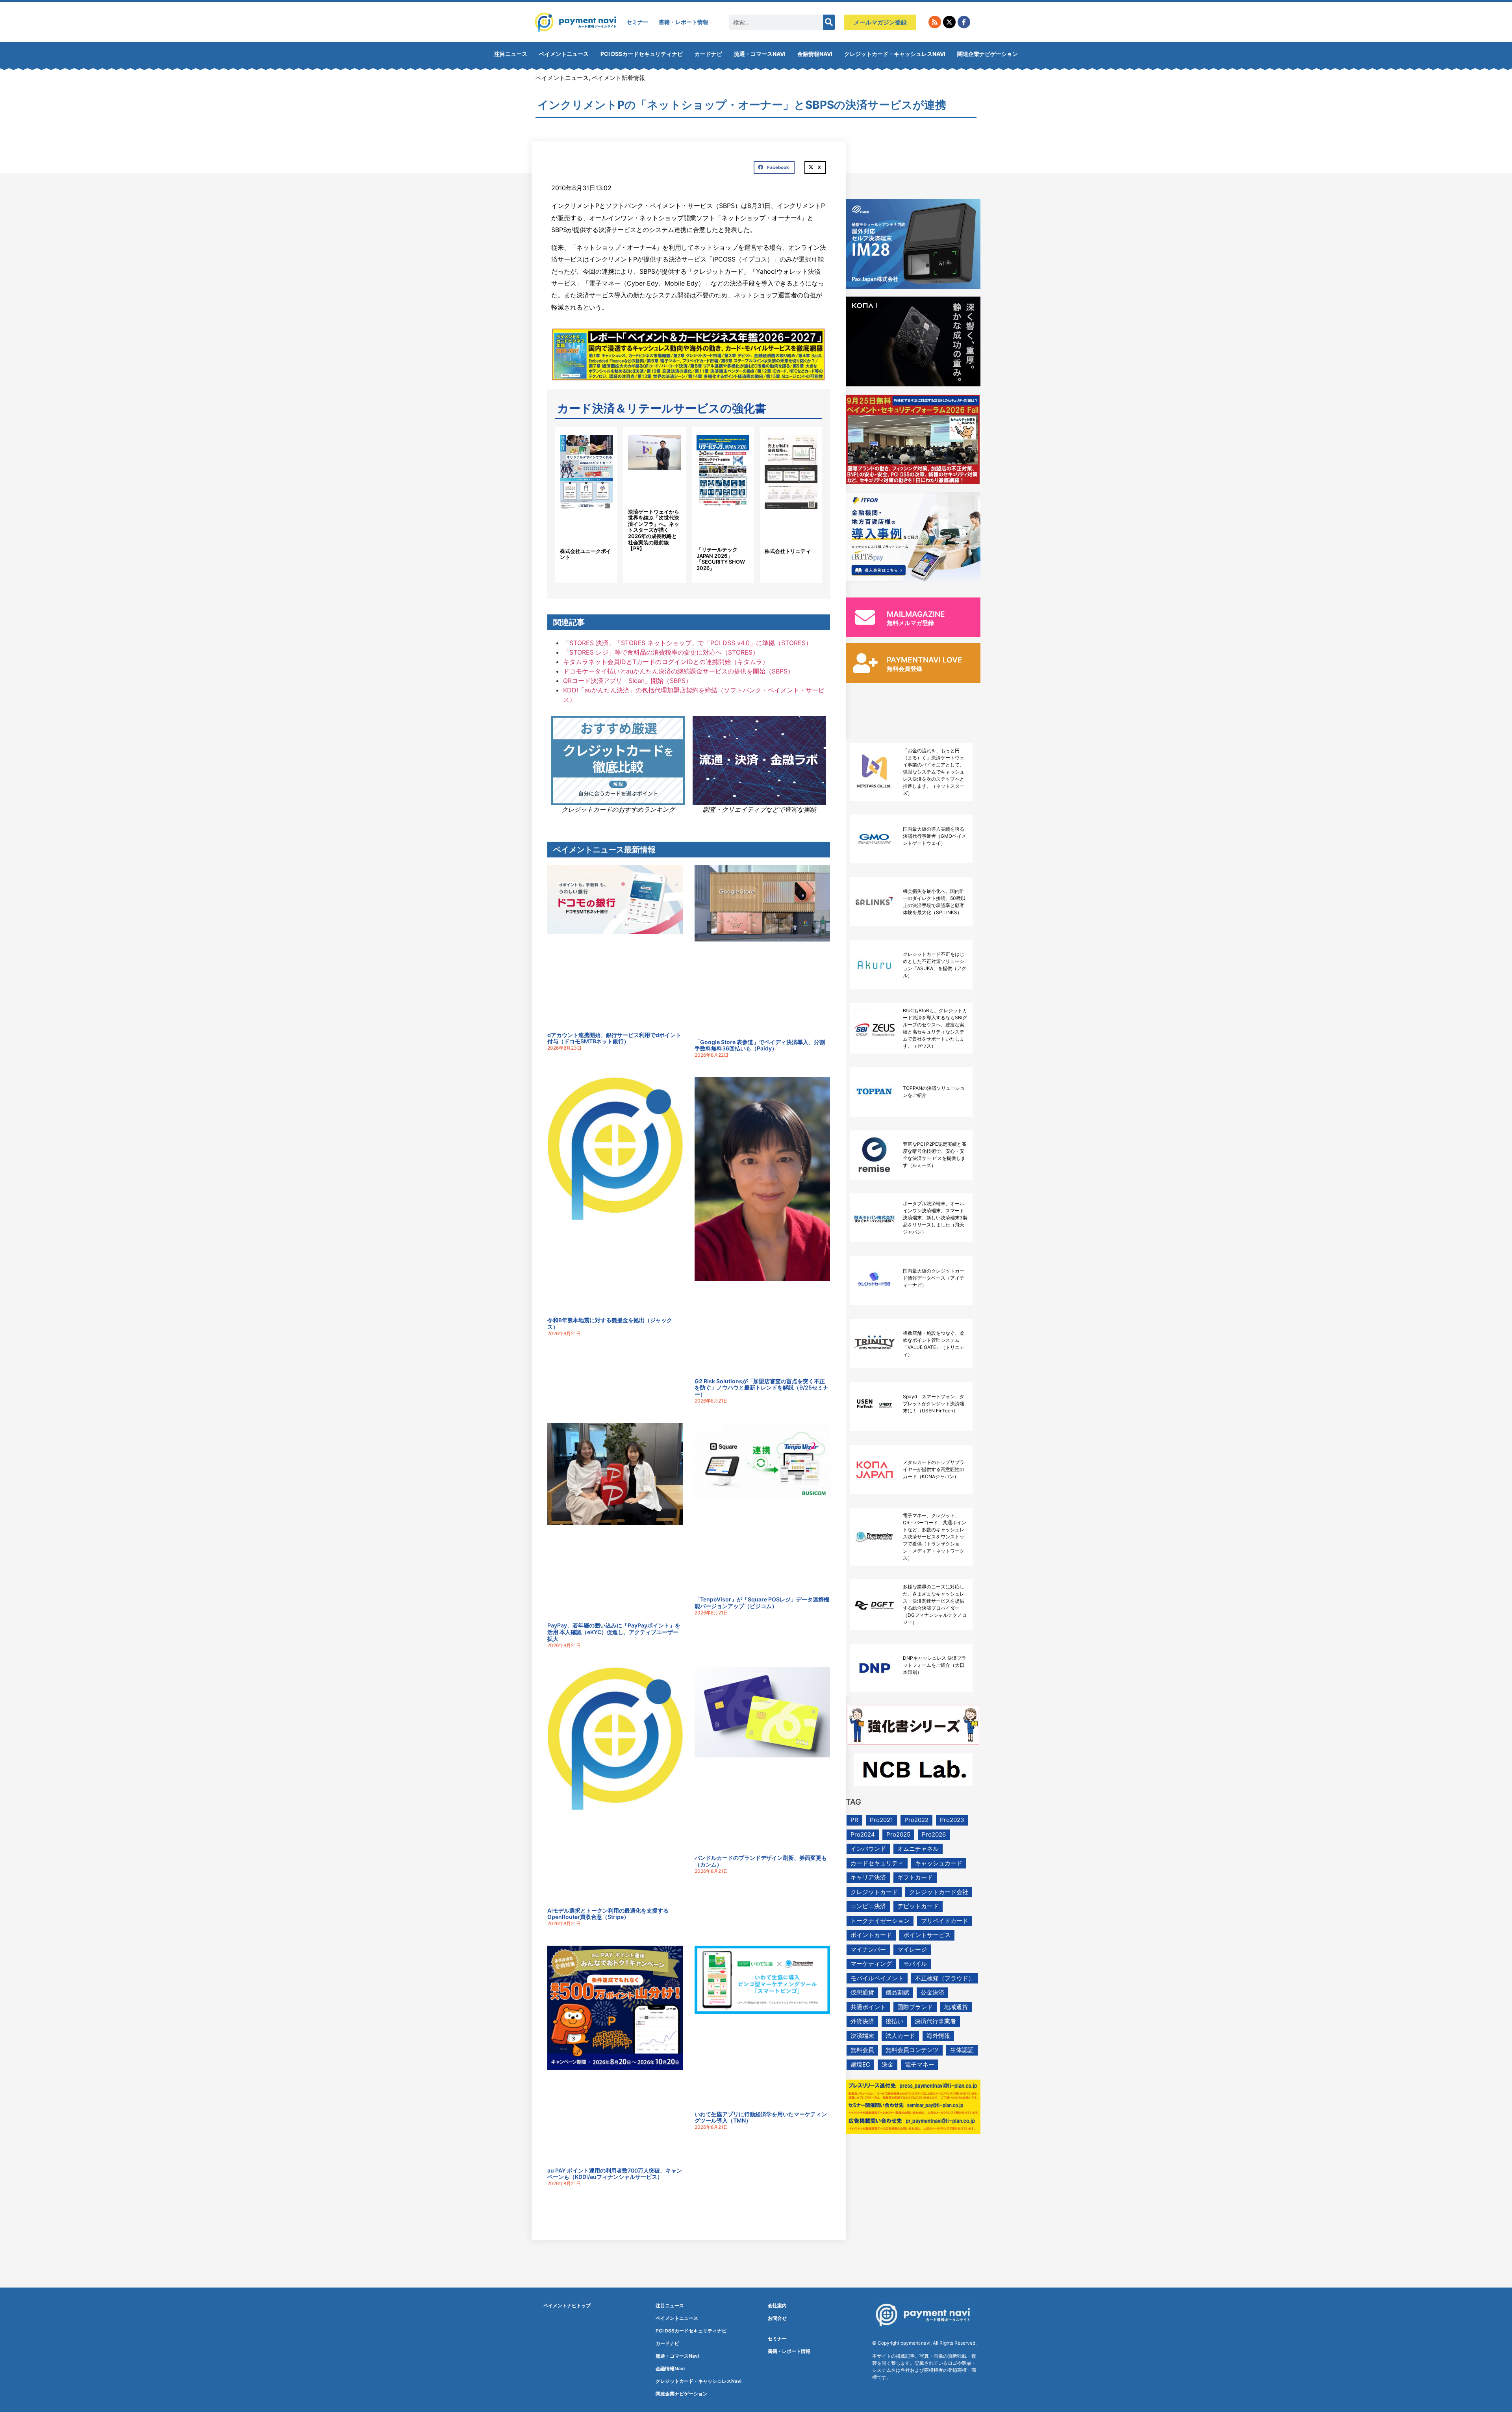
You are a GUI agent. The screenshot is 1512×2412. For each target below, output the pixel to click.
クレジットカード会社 (939, 1892)
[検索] (829, 22)
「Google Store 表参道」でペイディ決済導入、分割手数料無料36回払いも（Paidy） (760, 1045)
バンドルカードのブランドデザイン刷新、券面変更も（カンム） (761, 1861)
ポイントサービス (927, 1935)
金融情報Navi (815, 54)
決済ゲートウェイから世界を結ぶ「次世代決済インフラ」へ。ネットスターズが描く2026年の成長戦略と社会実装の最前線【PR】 (654, 530)
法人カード (900, 2036)
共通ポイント (868, 2007)
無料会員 (862, 2050)
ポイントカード (871, 1935)
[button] (774, 168)
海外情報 (938, 2036)
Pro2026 (934, 1834)
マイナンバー (868, 1949)
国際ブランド (915, 2007)
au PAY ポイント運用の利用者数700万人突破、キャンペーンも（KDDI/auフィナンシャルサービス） (615, 2174)
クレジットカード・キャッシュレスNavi (895, 54)
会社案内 (777, 2305)
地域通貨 (956, 2007)
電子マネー (920, 2064)
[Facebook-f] (964, 22)
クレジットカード (874, 1892)
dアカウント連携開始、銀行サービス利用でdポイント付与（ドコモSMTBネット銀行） (614, 1038)
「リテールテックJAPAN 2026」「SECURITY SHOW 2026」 (721, 559)
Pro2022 (916, 1820)
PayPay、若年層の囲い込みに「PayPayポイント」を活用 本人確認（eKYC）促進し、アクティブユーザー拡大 (614, 1632)
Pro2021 (881, 1820)
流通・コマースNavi (760, 54)
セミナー (637, 22)
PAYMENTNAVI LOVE (925, 660)
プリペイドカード (945, 1921)
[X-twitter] (949, 22)
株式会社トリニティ (788, 551)
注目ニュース (511, 54)
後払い (894, 2021)
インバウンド (868, 1849)
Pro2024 (863, 1834)
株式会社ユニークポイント (586, 554)
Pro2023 (952, 1820)
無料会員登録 (904, 669)
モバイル (915, 1964)
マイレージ (912, 1949)
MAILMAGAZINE (916, 614)
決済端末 (862, 2036)
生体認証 (962, 2050)
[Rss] (935, 22)
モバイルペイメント (877, 1978)
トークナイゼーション (880, 1921)
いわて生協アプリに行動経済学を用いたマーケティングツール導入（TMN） (761, 2117)
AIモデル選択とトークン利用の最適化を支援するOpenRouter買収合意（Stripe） (608, 1914)
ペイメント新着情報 (618, 78)
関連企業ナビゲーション (988, 54)
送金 (888, 2064)
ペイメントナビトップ (567, 2305)
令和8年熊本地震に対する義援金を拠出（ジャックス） (610, 1323)
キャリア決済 (868, 1877)
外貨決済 (862, 2021)
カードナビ (708, 54)
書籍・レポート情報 (684, 22)
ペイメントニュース (564, 54)
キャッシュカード (939, 1863)
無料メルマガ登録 (910, 623)
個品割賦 (897, 1992)
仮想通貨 (862, 1992)
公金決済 (932, 1992)
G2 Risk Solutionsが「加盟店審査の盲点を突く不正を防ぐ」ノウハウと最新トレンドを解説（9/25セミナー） (762, 1388)
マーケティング (871, 1964)
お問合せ (777, 2318)
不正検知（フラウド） (945, 1978)
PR (854, 1820)
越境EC (860, 2064)
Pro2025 (898, 1834)
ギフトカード (915, 1877)
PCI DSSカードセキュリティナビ (642, 54)
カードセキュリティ (877, 1863)
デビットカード (918, 1906)
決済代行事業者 (935, 2021)
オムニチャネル (918, 1849)
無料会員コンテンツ (912, 2050)
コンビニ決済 (868, 1906)
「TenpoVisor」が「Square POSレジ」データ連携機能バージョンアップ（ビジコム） (762, 1603)
